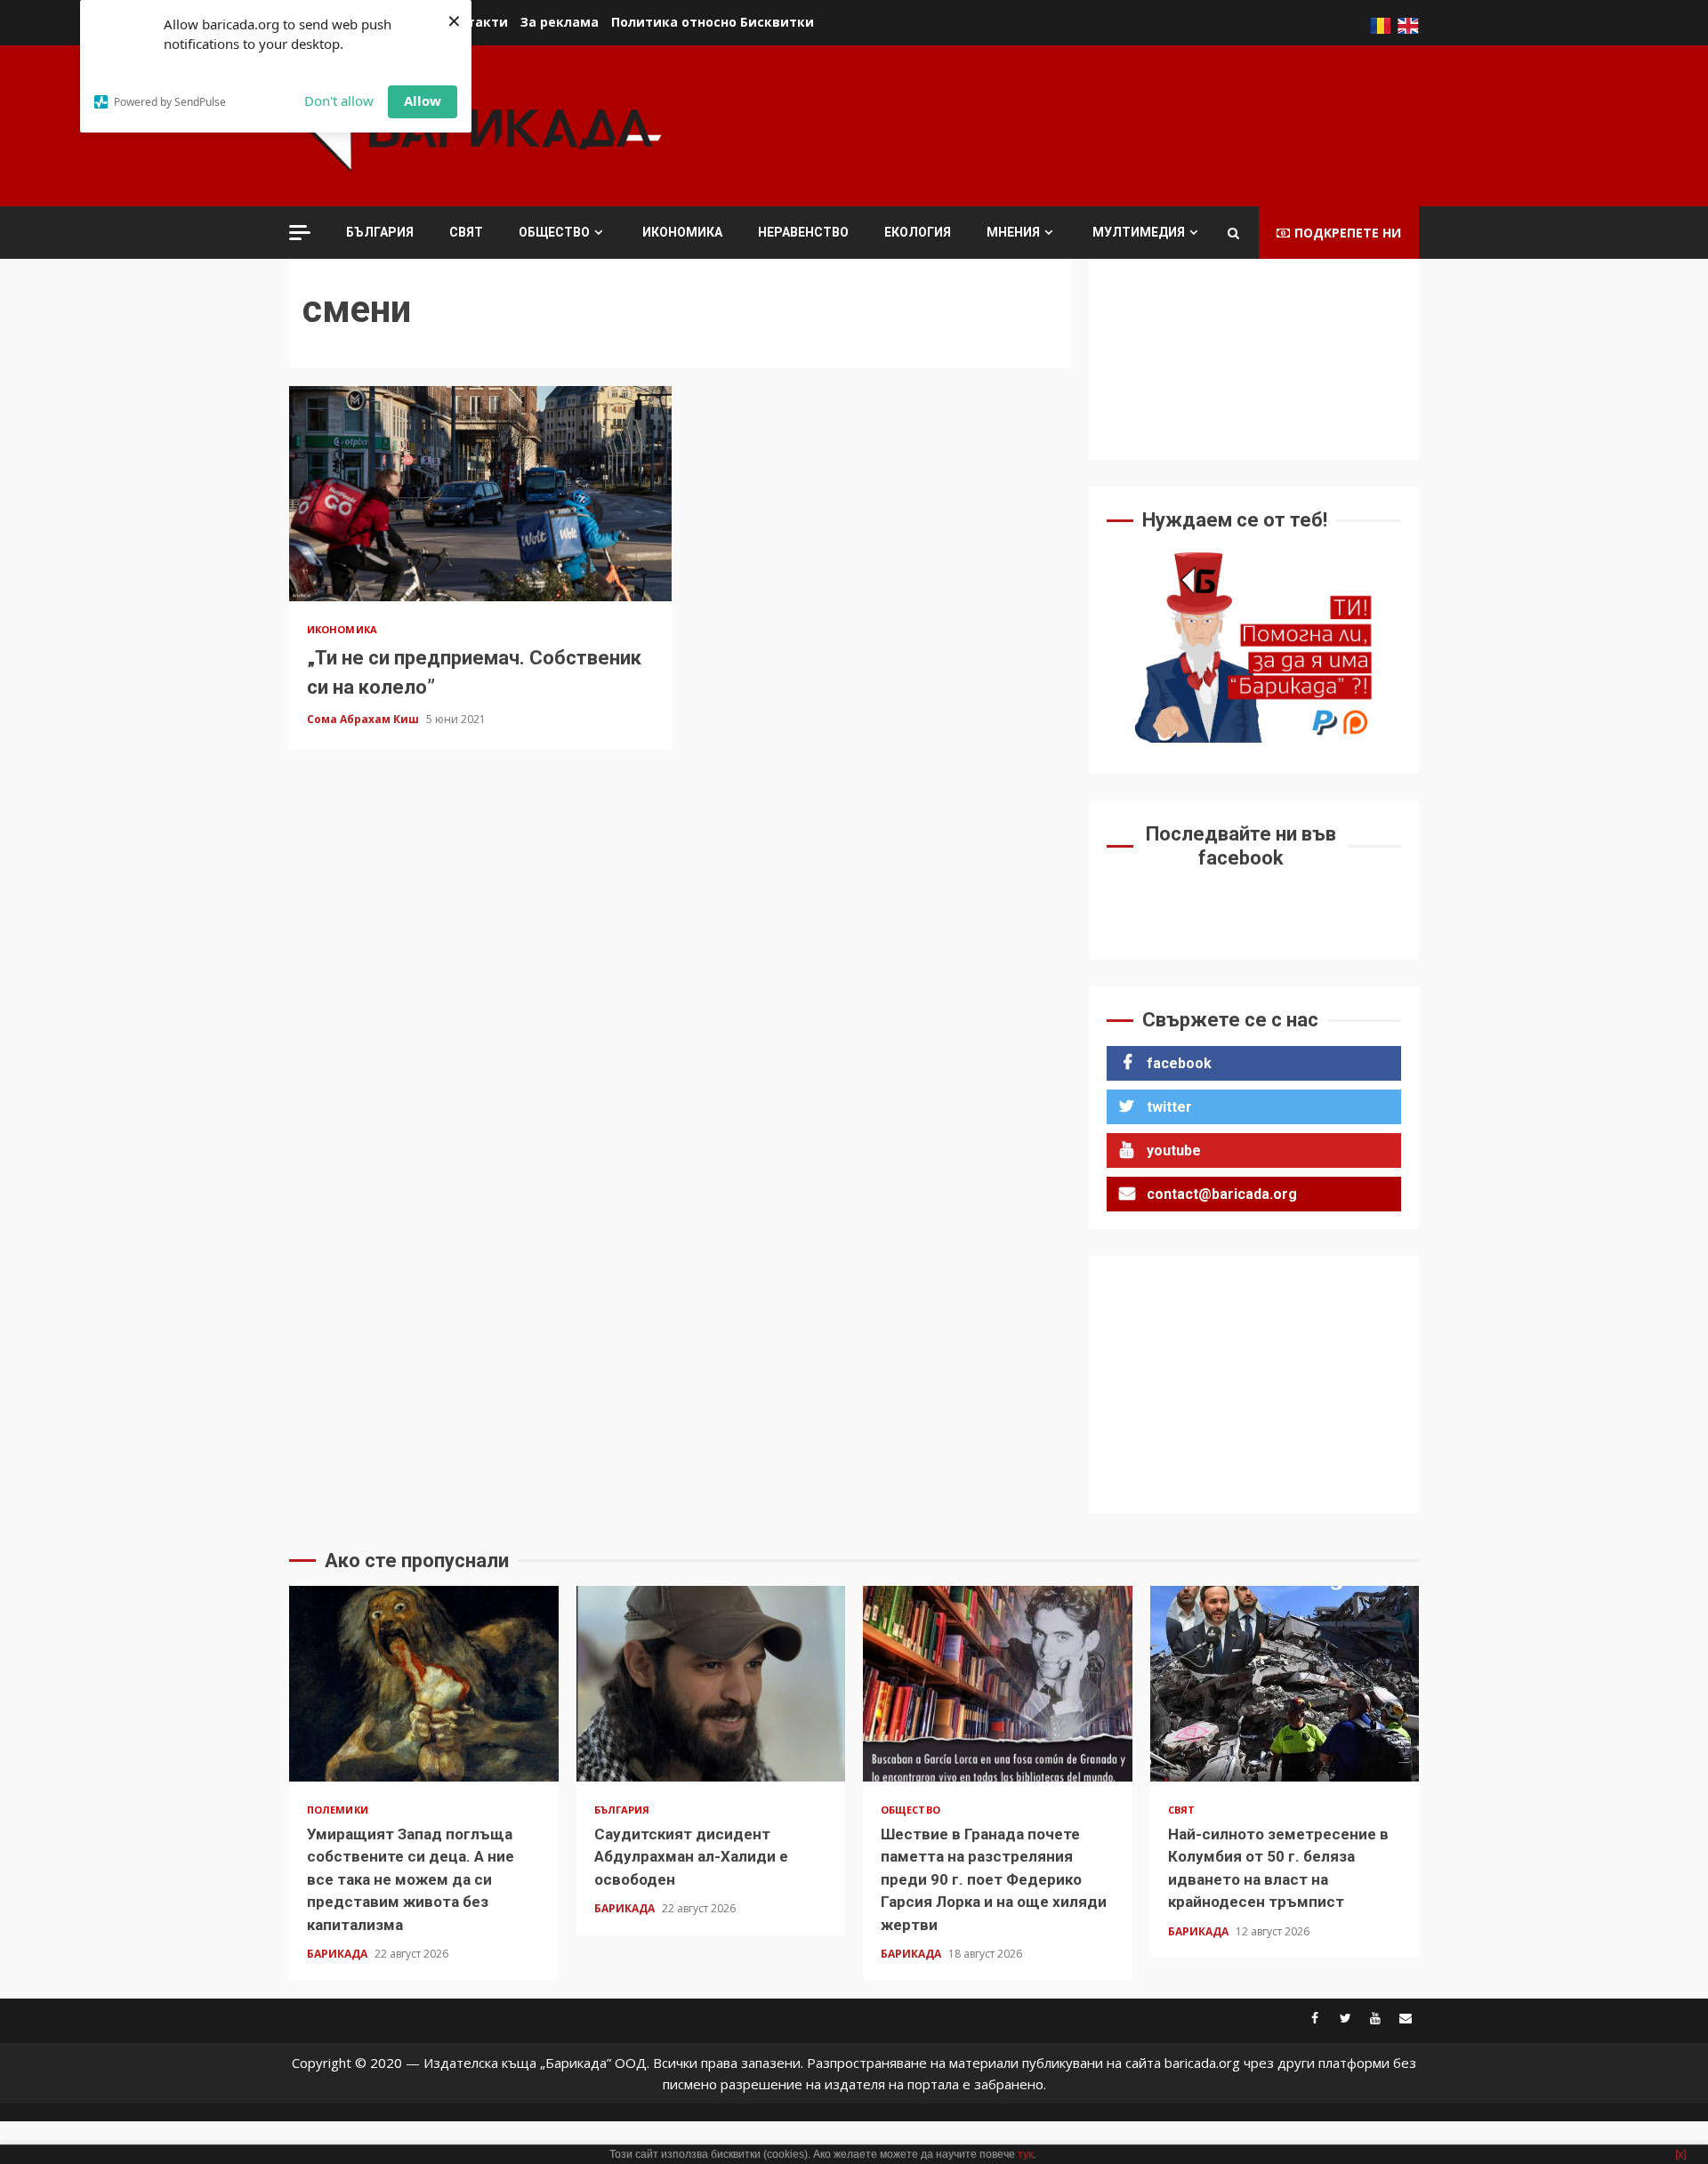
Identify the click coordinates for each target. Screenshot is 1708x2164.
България (380, 232)
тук (1025, 2154)
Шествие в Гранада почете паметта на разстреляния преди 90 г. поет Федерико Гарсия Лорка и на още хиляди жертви (998, 1684)
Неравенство (803, 232)
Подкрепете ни (1348, 233)
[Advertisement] (1095, 124)
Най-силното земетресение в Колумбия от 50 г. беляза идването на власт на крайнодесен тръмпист (1285, 1684)
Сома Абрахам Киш (364, 719)
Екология (918, 232)
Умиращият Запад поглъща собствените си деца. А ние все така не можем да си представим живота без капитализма (424, 1684)
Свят (466, 232)
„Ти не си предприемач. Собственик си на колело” (480, 493)
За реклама (560, 22)
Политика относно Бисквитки (713, 22)
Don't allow (339, 101)
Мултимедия (1139, 232)
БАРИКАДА (338, 1954)
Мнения (1013, 232)
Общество (554, 232)
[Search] (1233, 233)
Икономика (682, 232)
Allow (423, 101)
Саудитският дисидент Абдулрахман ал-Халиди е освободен (711, 1684)
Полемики (338, 1810)
